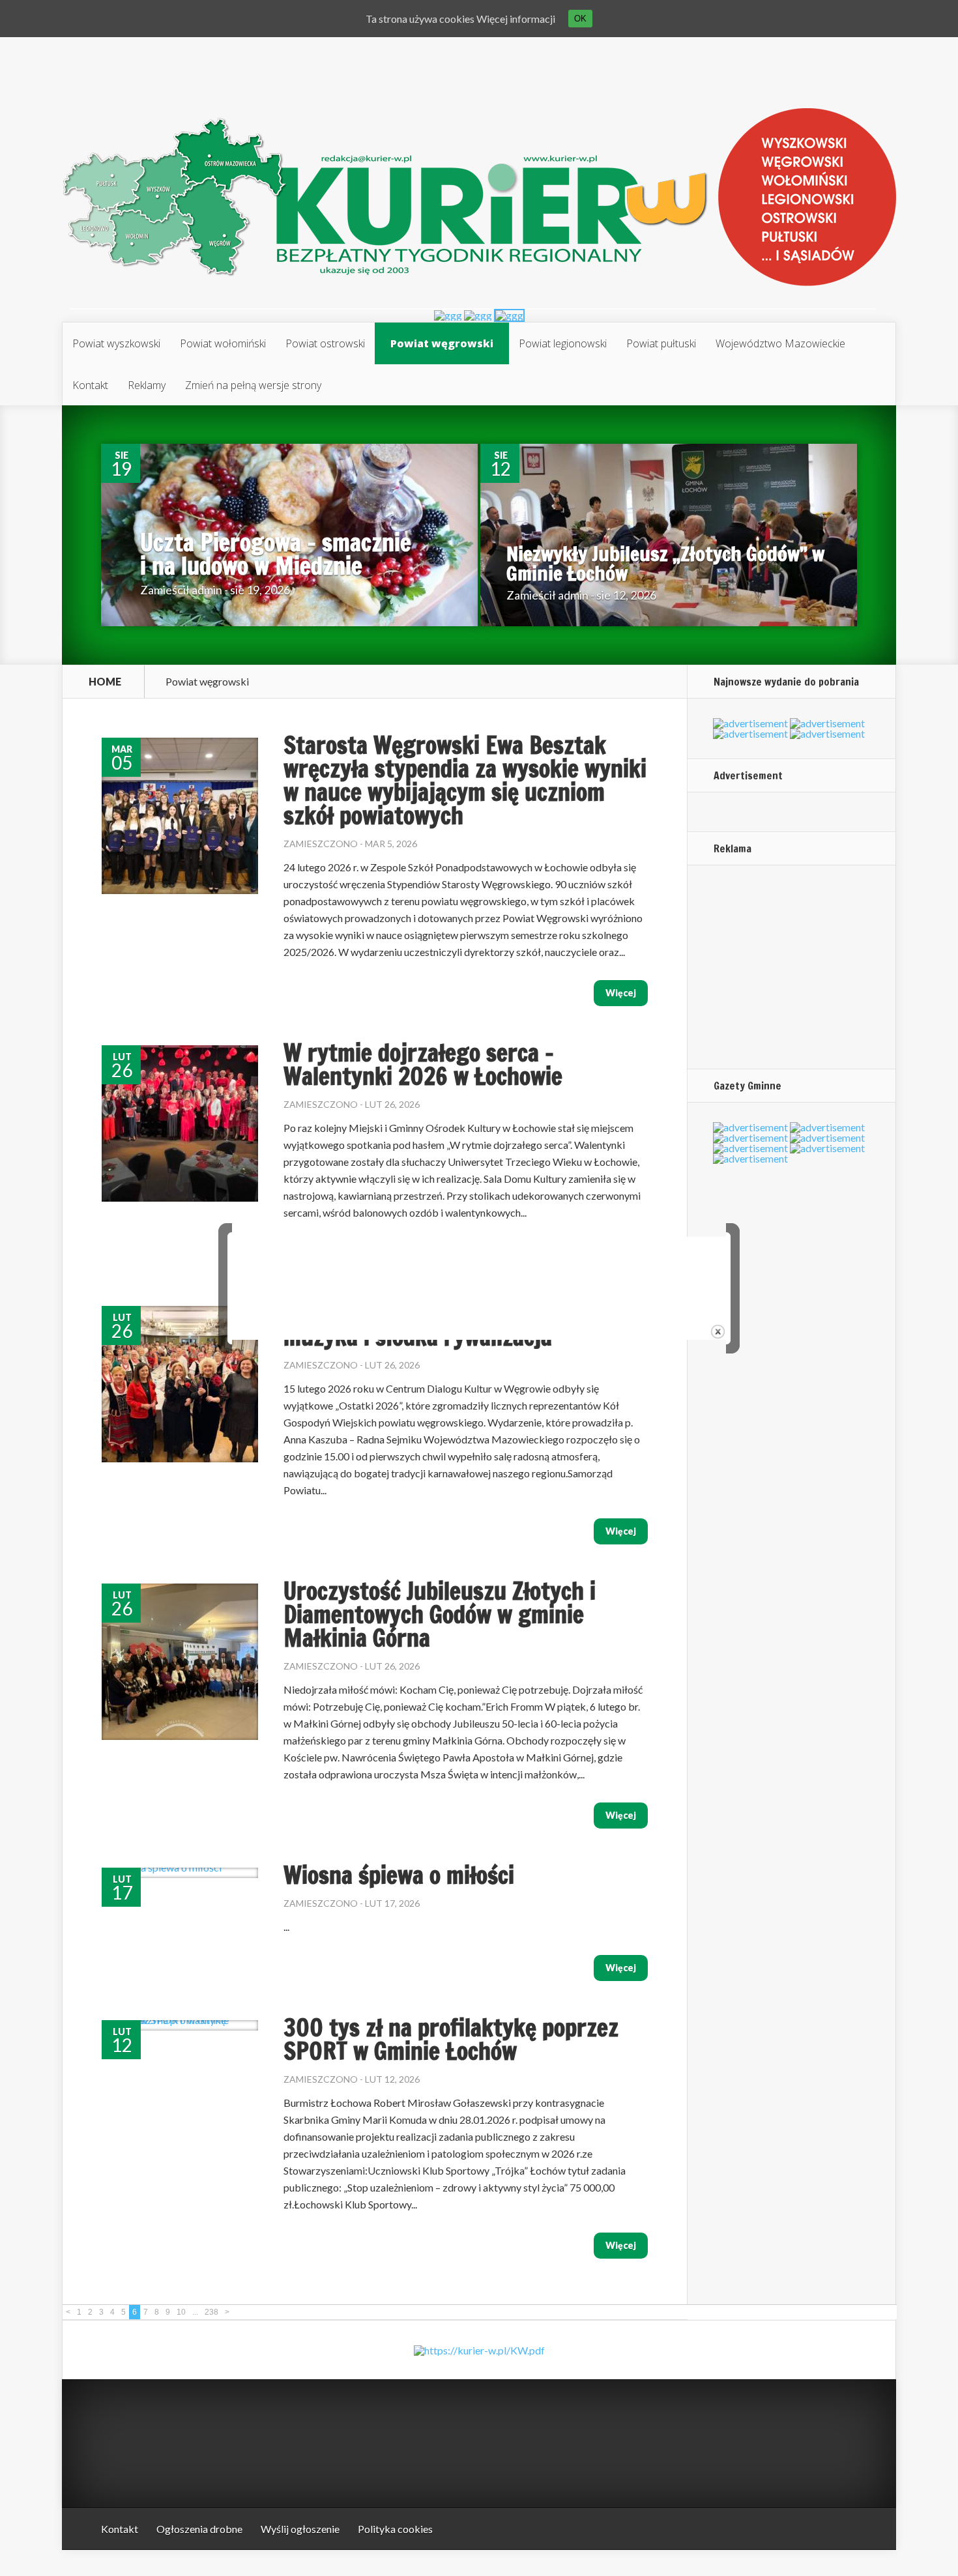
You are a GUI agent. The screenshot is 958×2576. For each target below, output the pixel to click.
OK (580, 19)
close (718, 1332)
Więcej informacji (516, 19)
